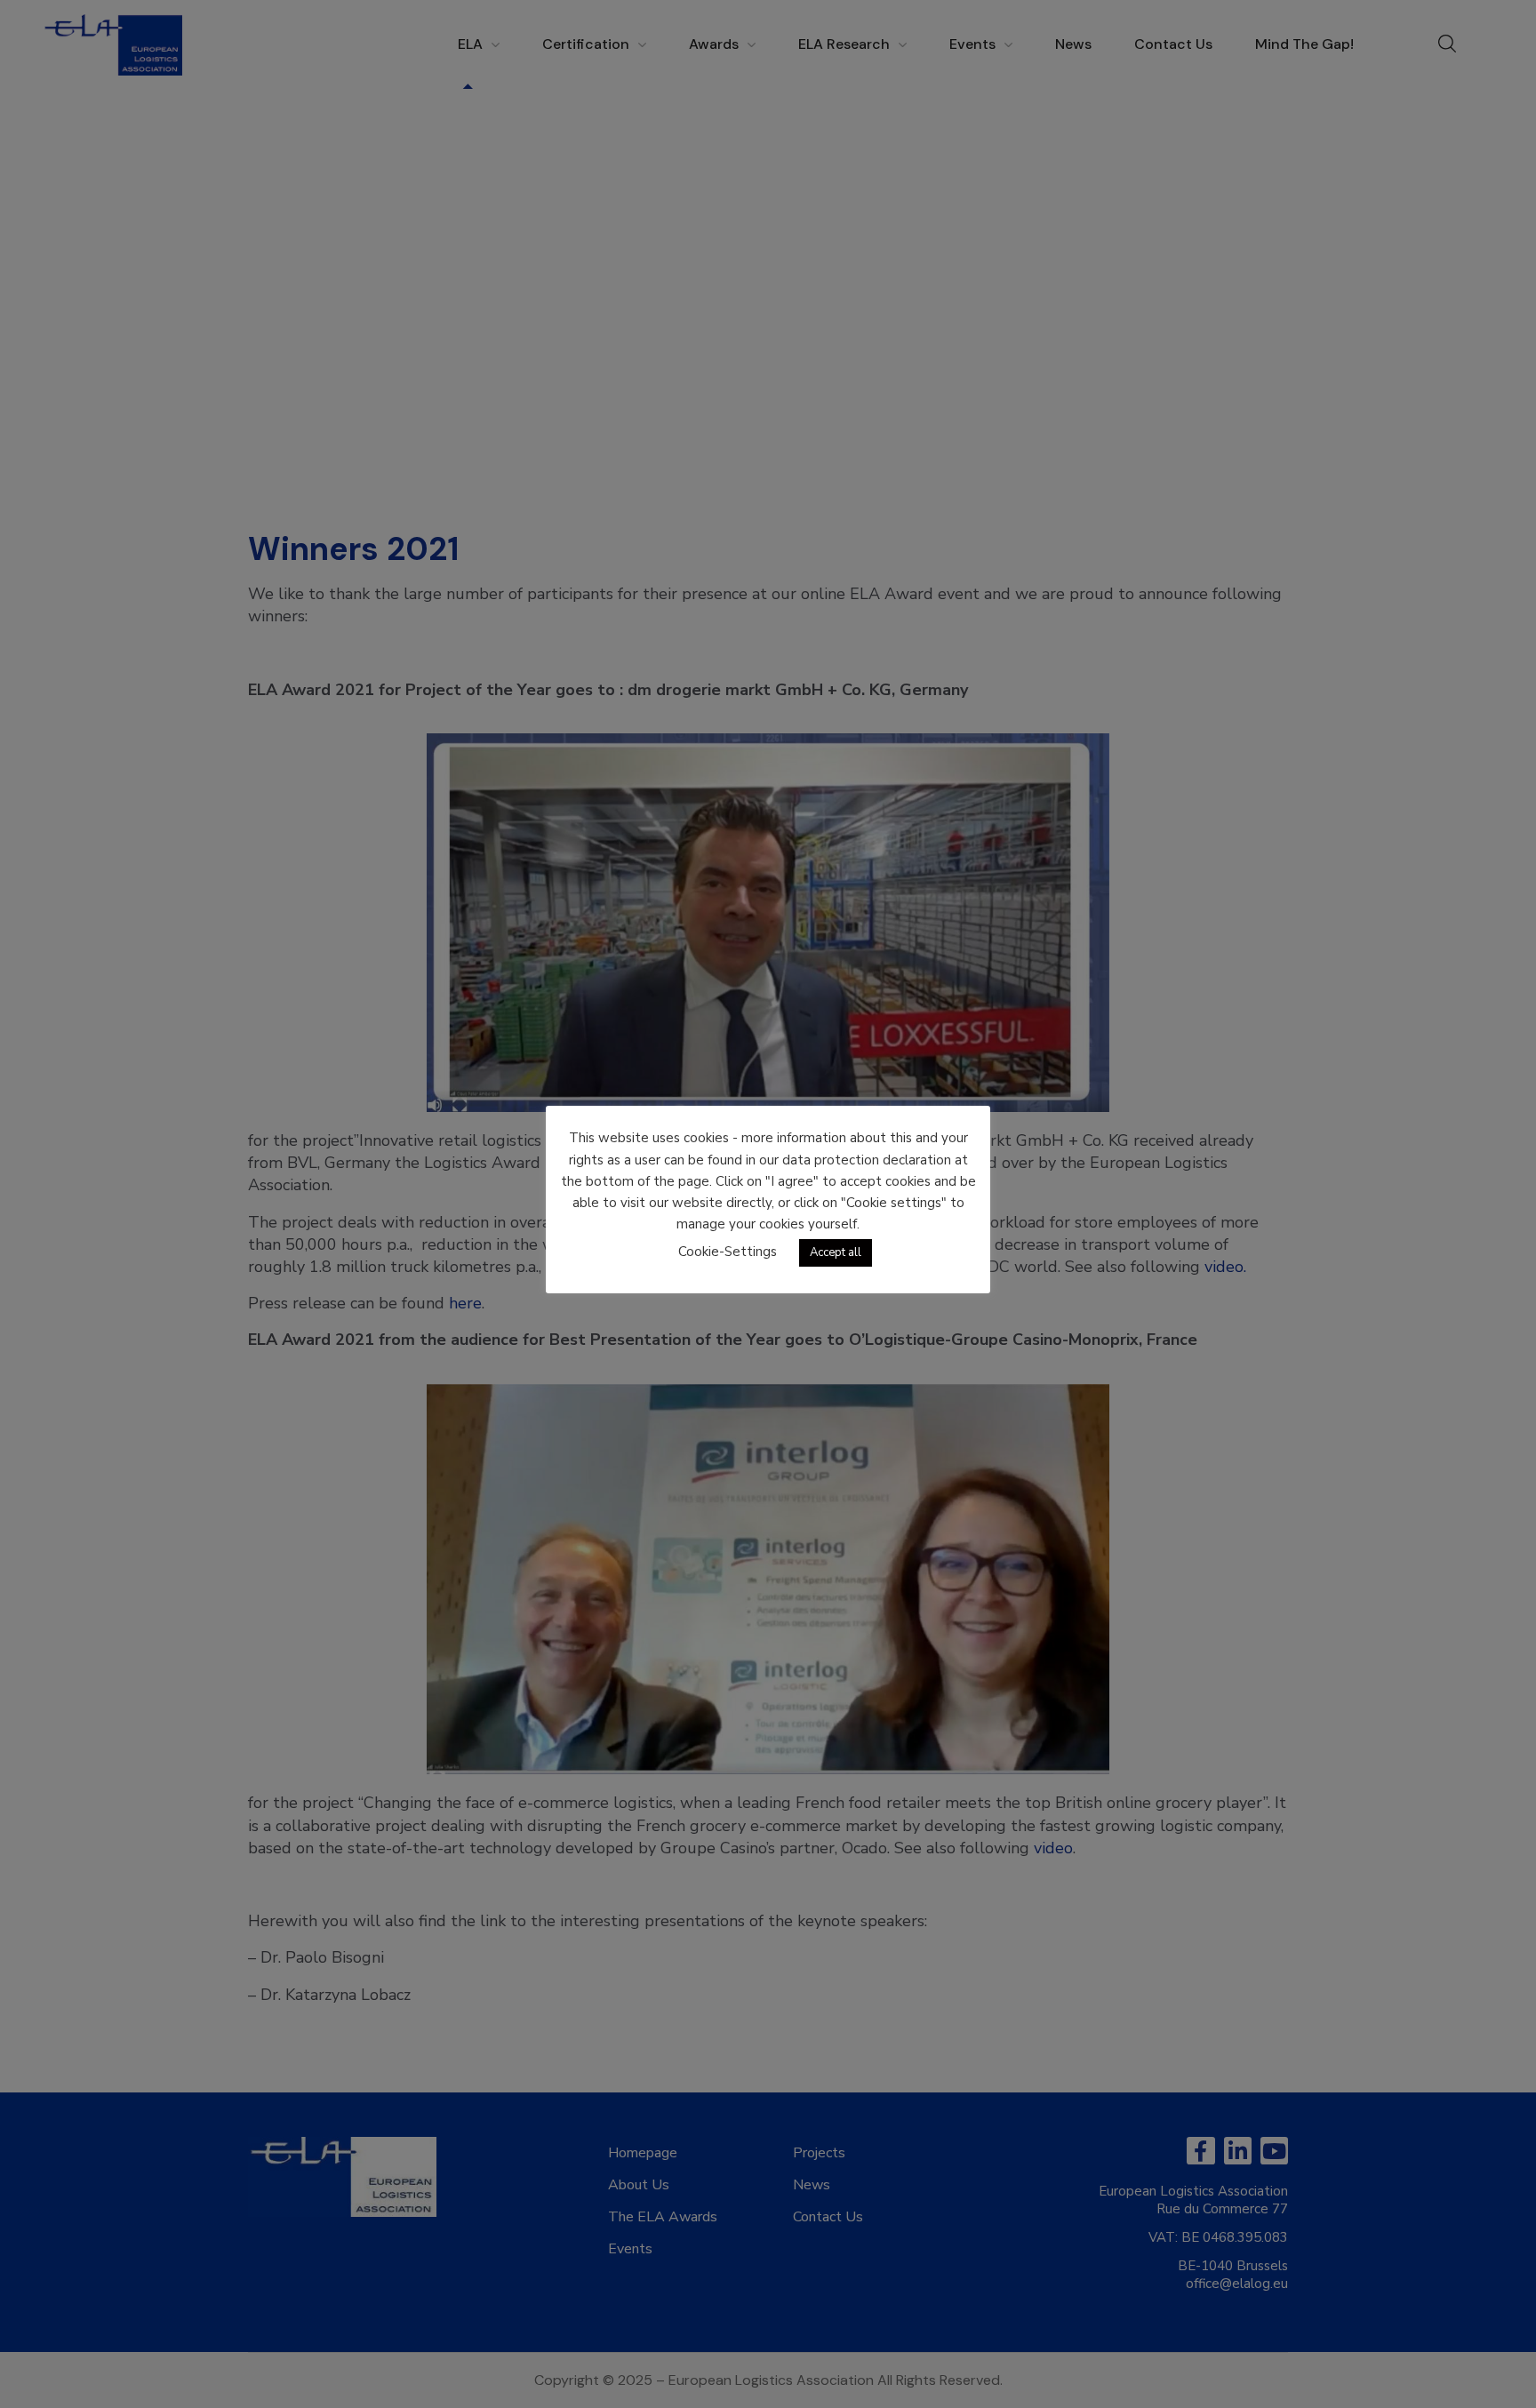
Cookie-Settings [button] (728, 1252)
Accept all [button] (836, 1252)
